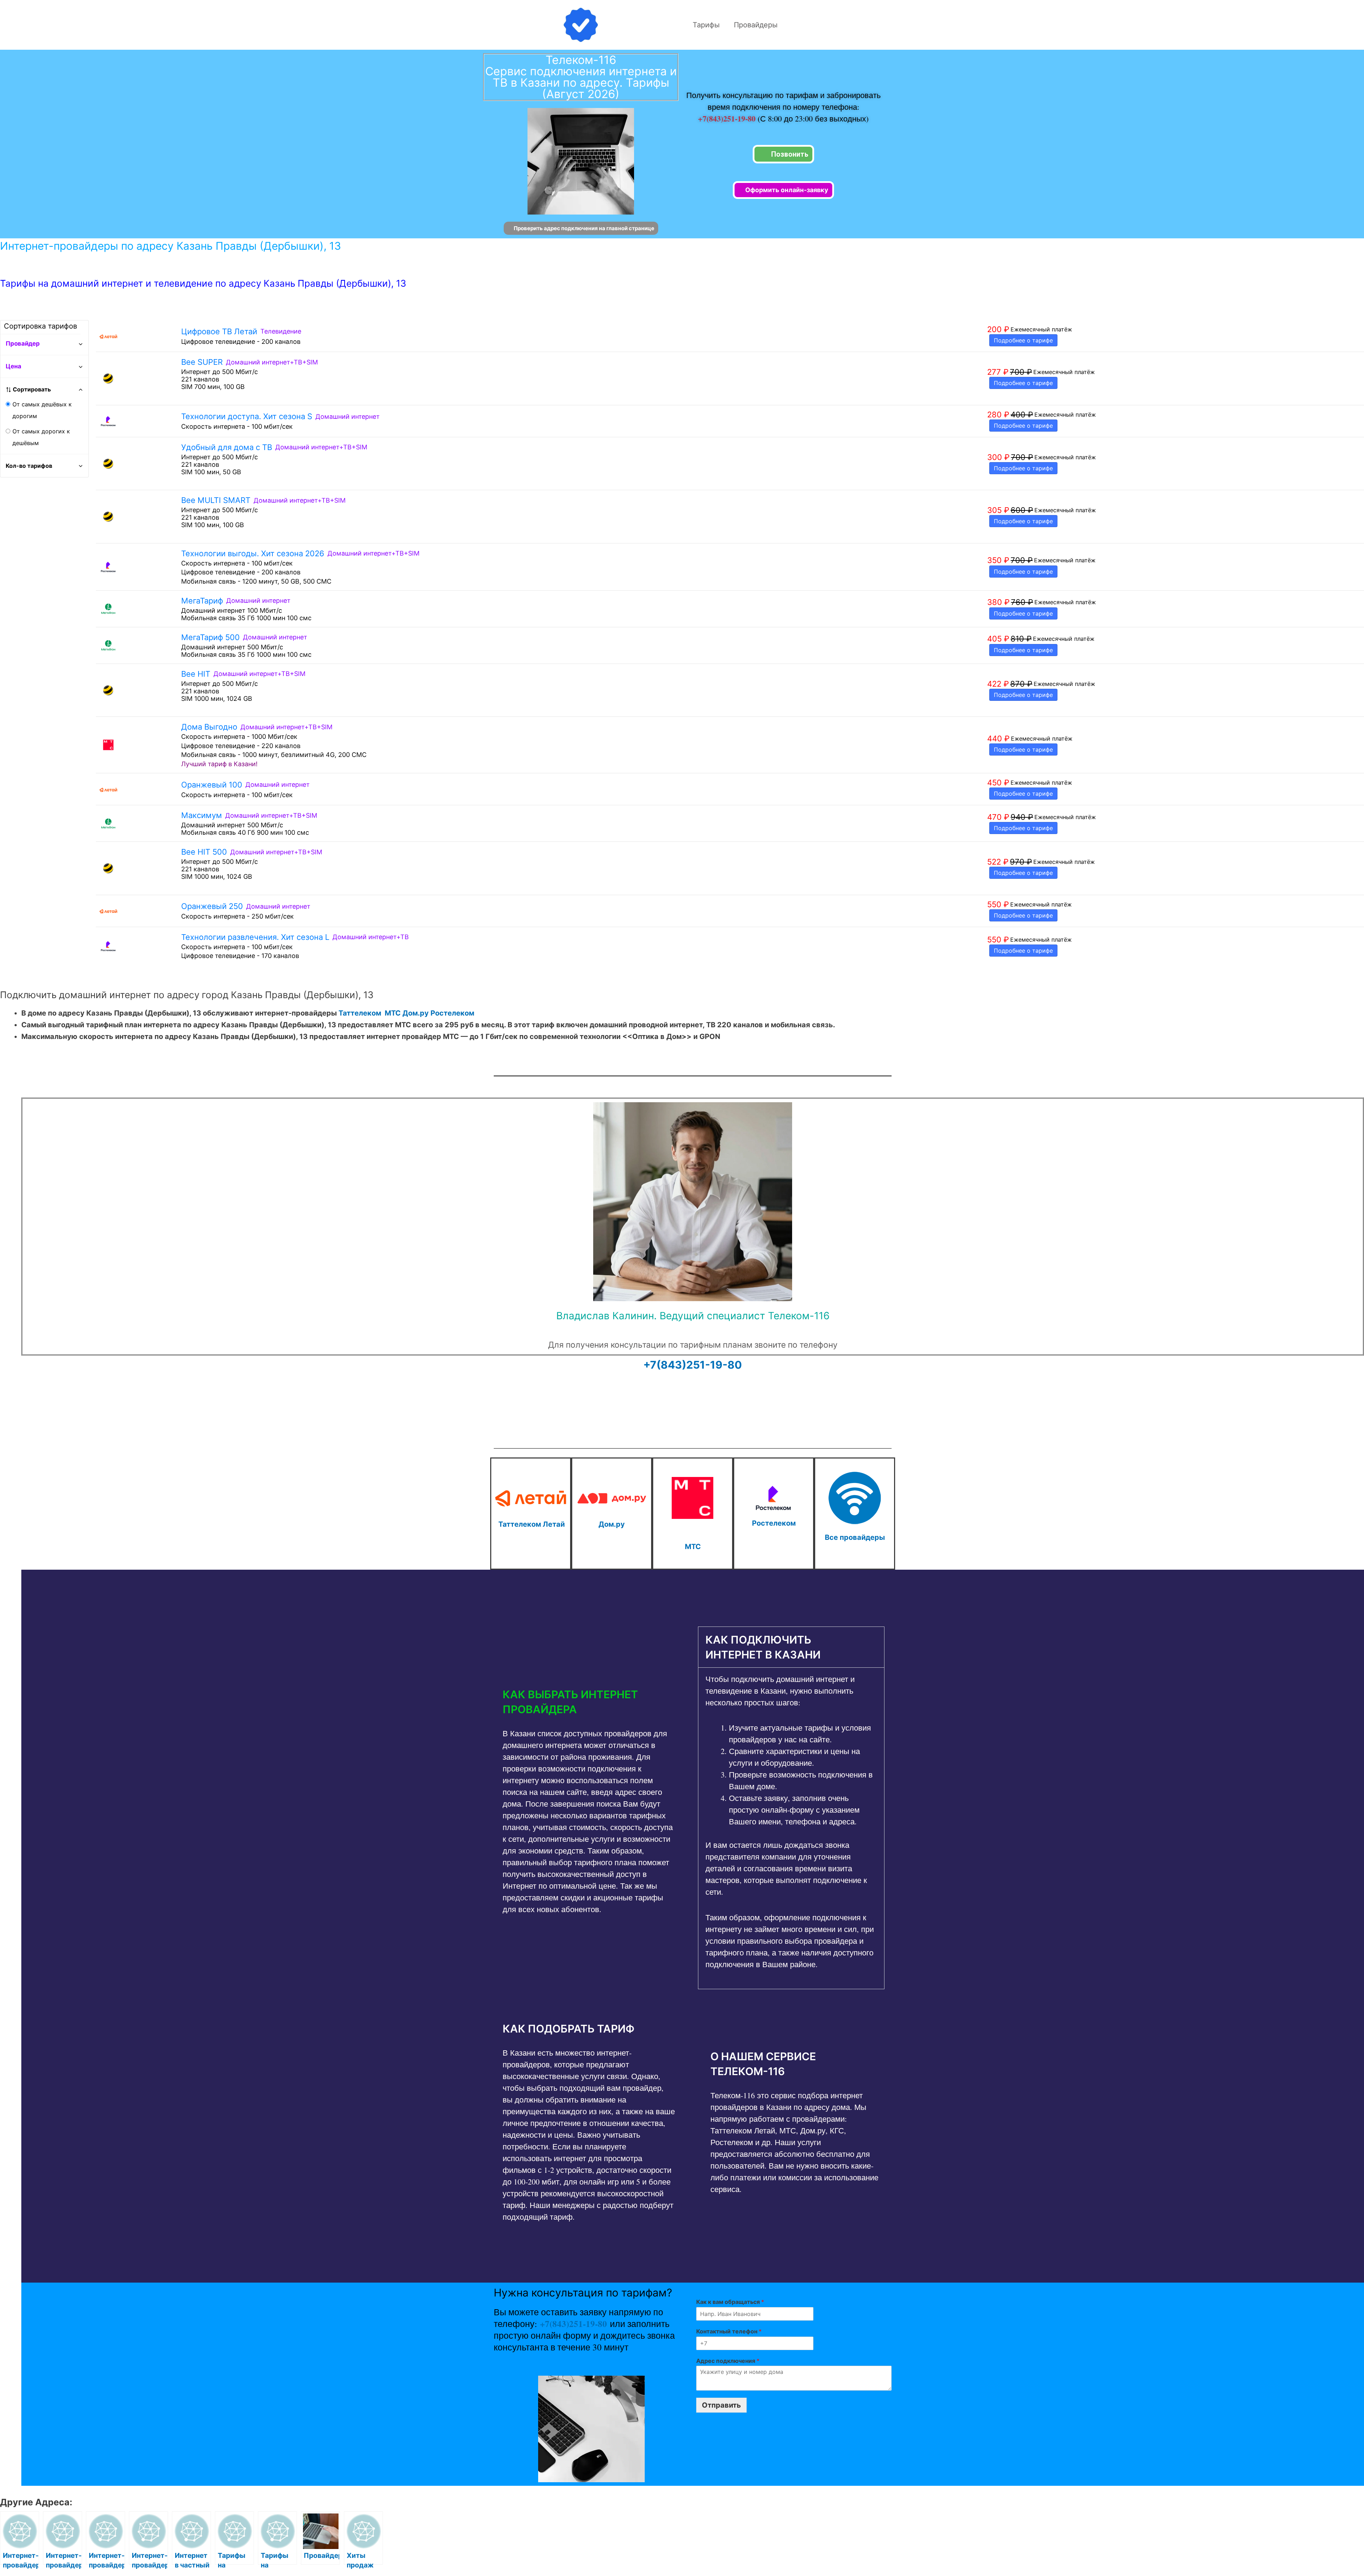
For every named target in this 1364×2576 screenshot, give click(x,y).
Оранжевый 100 (212, 785)
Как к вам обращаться (730, 2302)
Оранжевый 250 (212, 906)
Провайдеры (756, 25)
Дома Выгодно (209, 727)
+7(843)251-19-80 (728, 118)
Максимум (202, 815)
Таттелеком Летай (532, 1524)
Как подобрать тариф (569, 2029)
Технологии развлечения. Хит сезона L (255, 937)
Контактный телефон (729, 2331)
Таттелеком (360, 1013)
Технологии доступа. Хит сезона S (247, 416)
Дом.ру (416, 1013)
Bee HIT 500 (204, 852)
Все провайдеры (855, 1537)
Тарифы (706, 25)
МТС (393, 1013)
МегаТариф (202, 601)
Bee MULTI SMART (216, 500)
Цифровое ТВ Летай (219, 331)
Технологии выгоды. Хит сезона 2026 (253, 553)
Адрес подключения (728, 2361)
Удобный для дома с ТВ (227, 447)
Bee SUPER (202, 362)
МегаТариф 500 (210, 637)
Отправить (721, 2405)
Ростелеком (452, 1013)
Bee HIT (196, 674)
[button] (589, 1702)
